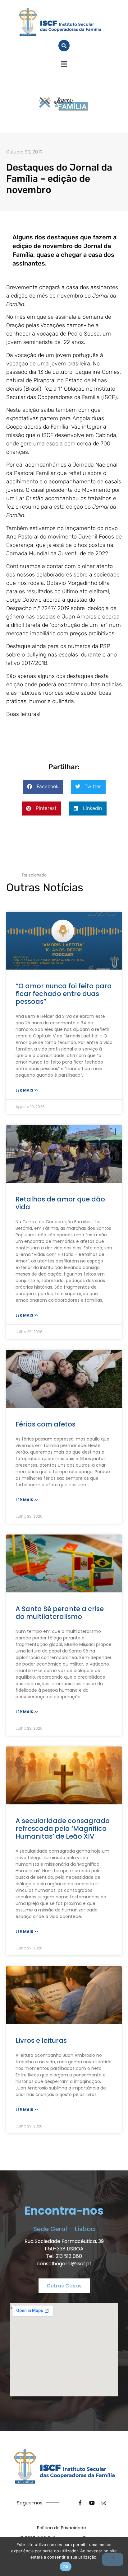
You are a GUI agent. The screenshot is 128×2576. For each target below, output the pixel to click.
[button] (64, 64)
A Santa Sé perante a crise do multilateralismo (60, 1613)
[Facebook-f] (80, 2503)
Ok (66, 2567)
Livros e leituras (41, 2040)
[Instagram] (104, 2503)
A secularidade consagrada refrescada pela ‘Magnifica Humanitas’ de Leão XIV (63, 1829)
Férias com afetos (46, 1424)
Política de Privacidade (62, 2528)
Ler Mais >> (27, 1090)
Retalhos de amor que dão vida (60, 1203)
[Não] (113, 2560)
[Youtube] (92, 2503)
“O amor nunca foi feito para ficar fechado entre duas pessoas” (64, 994)
